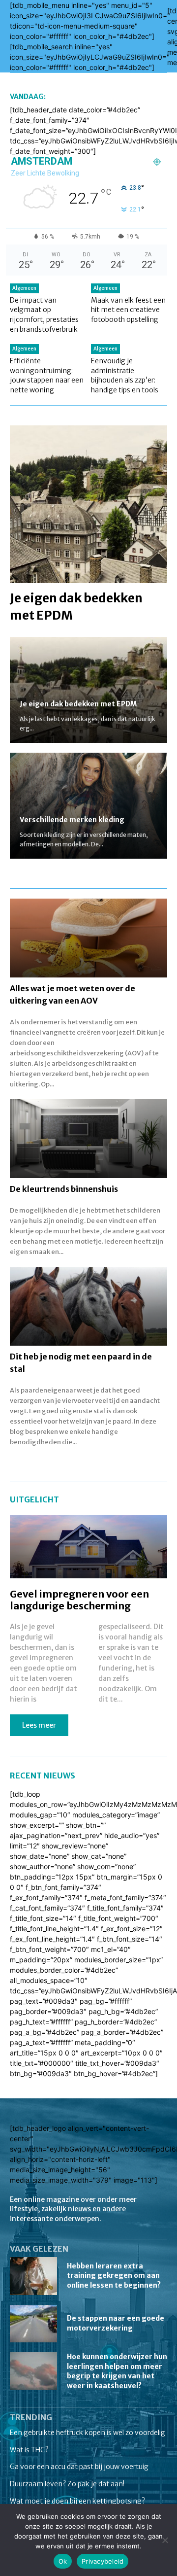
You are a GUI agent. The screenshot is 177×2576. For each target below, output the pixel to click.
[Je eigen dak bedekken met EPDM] (88, 504)
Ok (63, 2561)
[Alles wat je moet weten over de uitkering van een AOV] (88, 938)
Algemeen (24, 288)
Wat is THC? (29, 2450)
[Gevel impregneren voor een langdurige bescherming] (88, 1547)
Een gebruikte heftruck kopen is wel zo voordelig (88, 2433)
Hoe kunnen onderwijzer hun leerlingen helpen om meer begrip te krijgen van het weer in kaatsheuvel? (117, 2371)
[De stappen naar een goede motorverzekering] (33, 2324)
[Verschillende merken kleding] (88, 806)
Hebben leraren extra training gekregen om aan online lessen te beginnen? (114, 2276)
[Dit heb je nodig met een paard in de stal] (88, 1306)
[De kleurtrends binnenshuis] (88, 1139)
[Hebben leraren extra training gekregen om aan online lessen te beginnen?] (33, 2276)
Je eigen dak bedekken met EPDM (78, 704)
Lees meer (39, 1725)
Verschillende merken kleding (72, 820)
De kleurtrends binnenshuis (64, 1189)
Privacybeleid (103, 2561)
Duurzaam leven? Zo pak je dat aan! (67, 2484)
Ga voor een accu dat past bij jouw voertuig (79, 2467)
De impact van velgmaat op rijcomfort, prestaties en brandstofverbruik (44, 315)
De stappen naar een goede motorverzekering (116, 2323)
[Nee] (165, 2540)
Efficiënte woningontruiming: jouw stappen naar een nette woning (47, 375)
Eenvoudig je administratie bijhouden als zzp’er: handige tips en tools (125, 375)
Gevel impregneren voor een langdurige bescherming (79, 1600)
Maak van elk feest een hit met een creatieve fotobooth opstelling (128, 310)
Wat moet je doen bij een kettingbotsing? (77, 2501)
